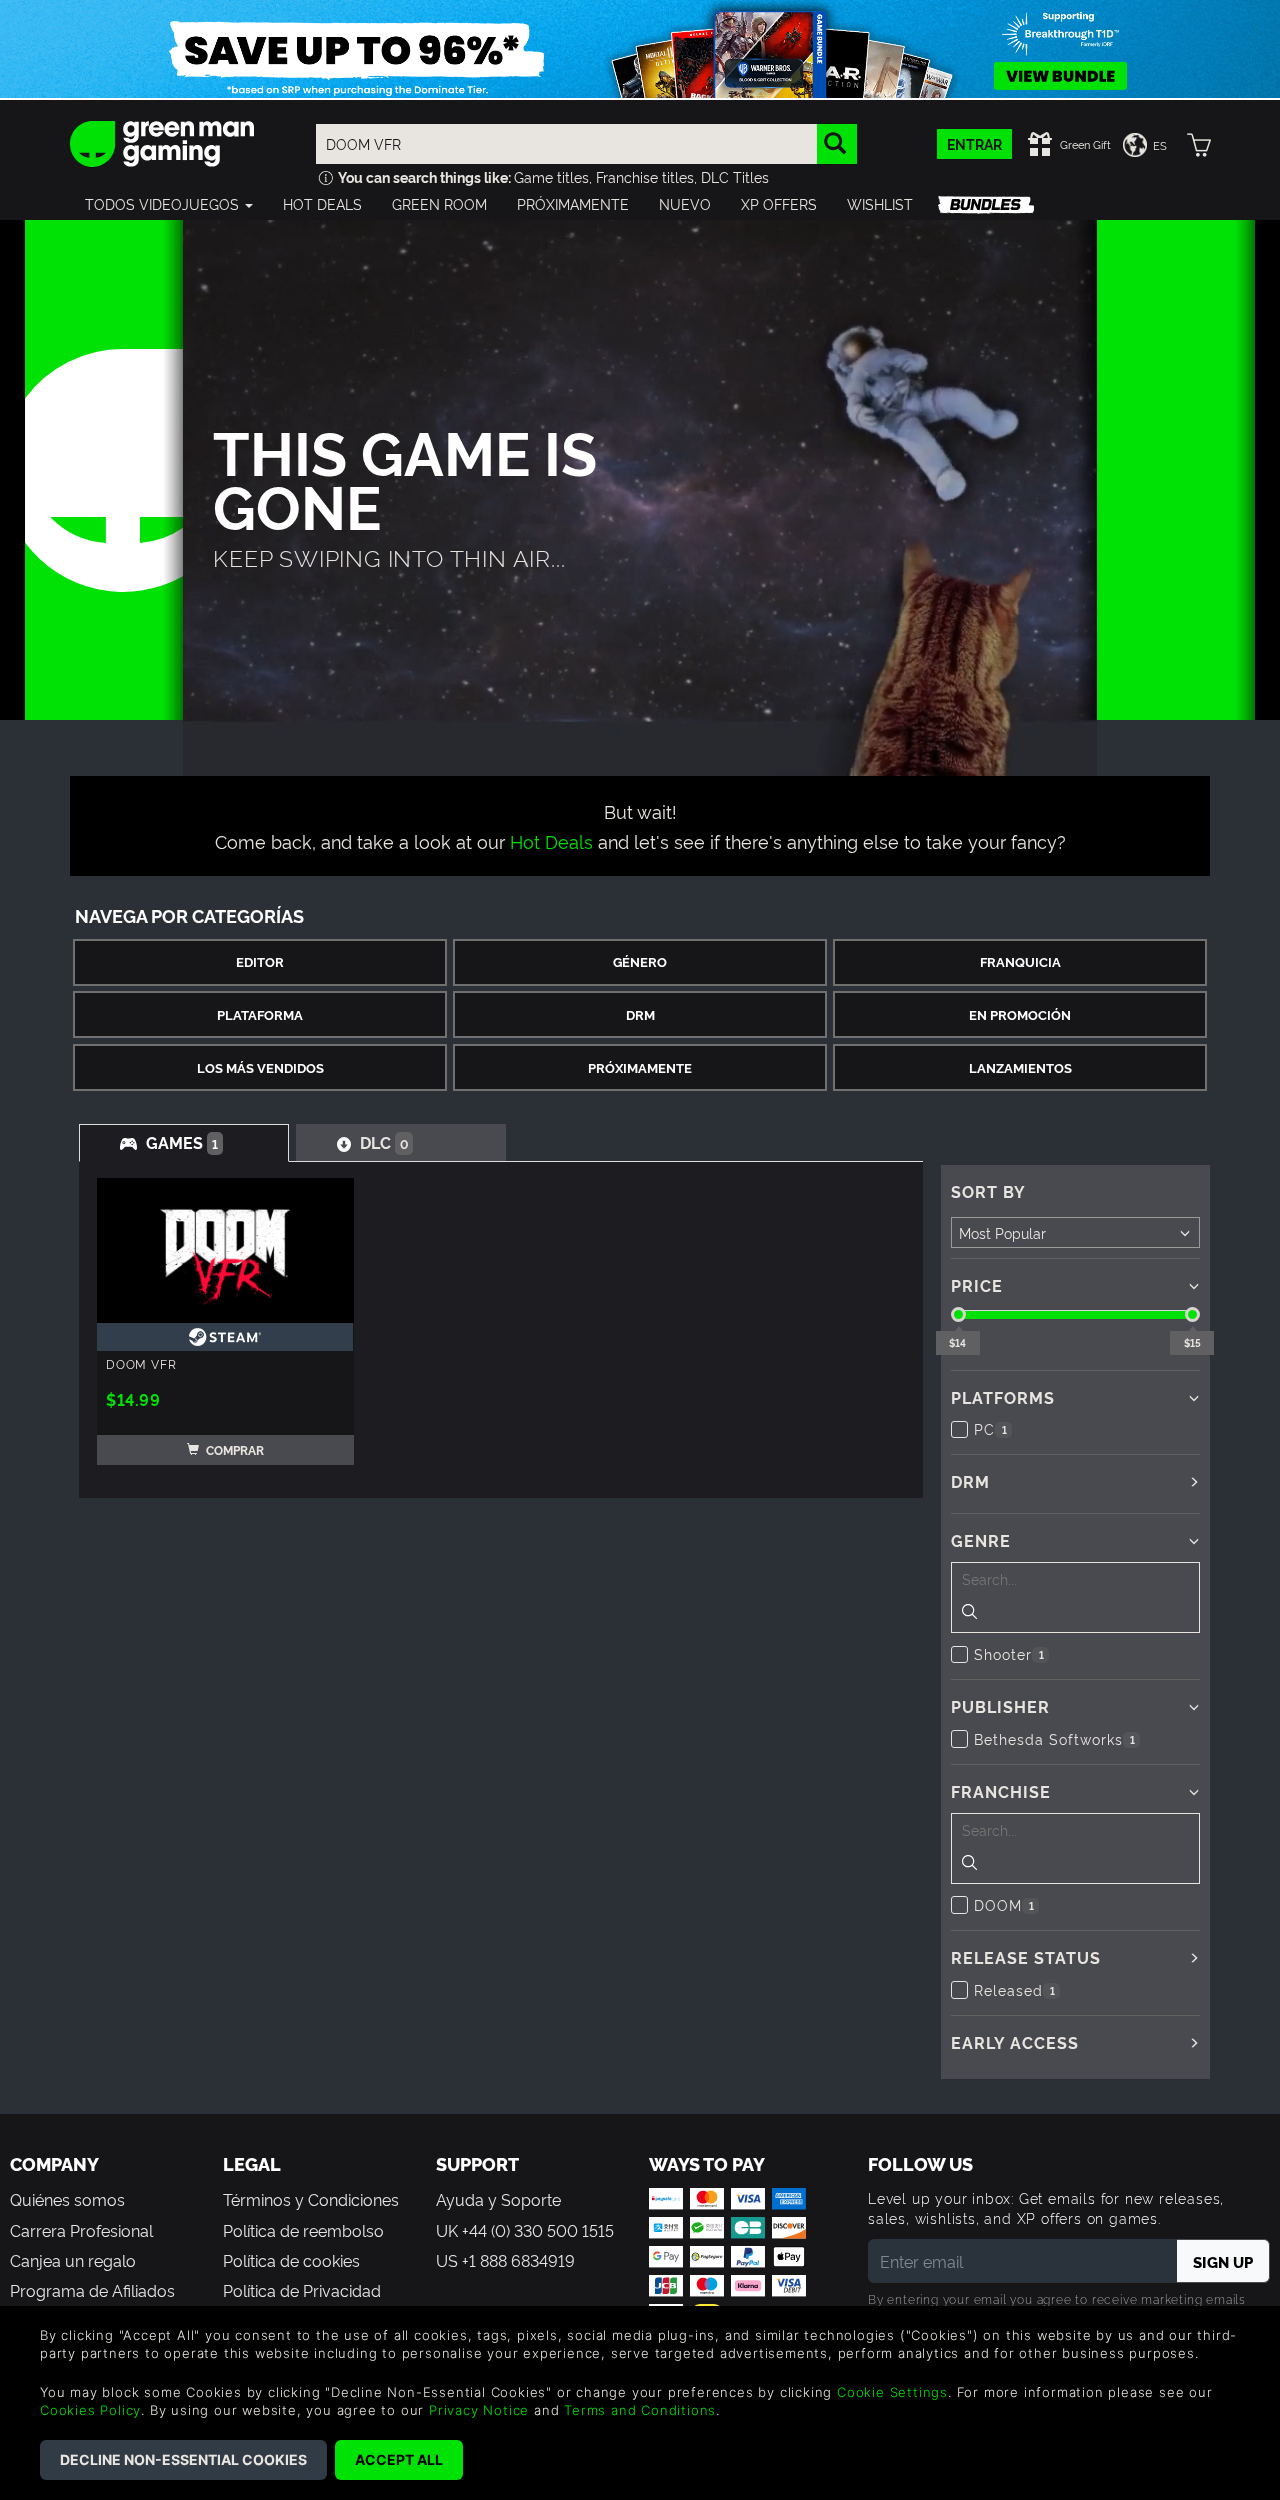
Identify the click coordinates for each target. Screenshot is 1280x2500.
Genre (981, 1540)
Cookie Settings (892, 2392)
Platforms (1003, 1397)
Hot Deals (551, 840)
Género (640, 961)
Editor (260, 961)
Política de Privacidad (302, 2290)
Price (977, 1285)
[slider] (958, 1314)
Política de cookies (291, 2260)
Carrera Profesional (81, 2230)
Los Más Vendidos (260, 1067)
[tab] (184, 1143)
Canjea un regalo (73, 2260)
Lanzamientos (1020, 1067)
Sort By (988, 1191)
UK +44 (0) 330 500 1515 (525, 2230)
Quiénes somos (67, 2199)
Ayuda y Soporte (498, 2199)
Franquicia (1020, 961)
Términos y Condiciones (311, 2199)
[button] (169, 204)
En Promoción (1020, 1014)
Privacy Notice (479, 2410)
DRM (640, 1014)
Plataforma (260, 1014)
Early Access (1015, 2042)
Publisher (1000, 1706)
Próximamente (640, 1067)
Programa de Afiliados (92, 2290)
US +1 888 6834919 (505, 2260)
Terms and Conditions (640, 2410)
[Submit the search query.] (969, 1613)
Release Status (1026, 1957)
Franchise (1001, 1791)
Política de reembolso (303, 2230)
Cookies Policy (90, 2410)
